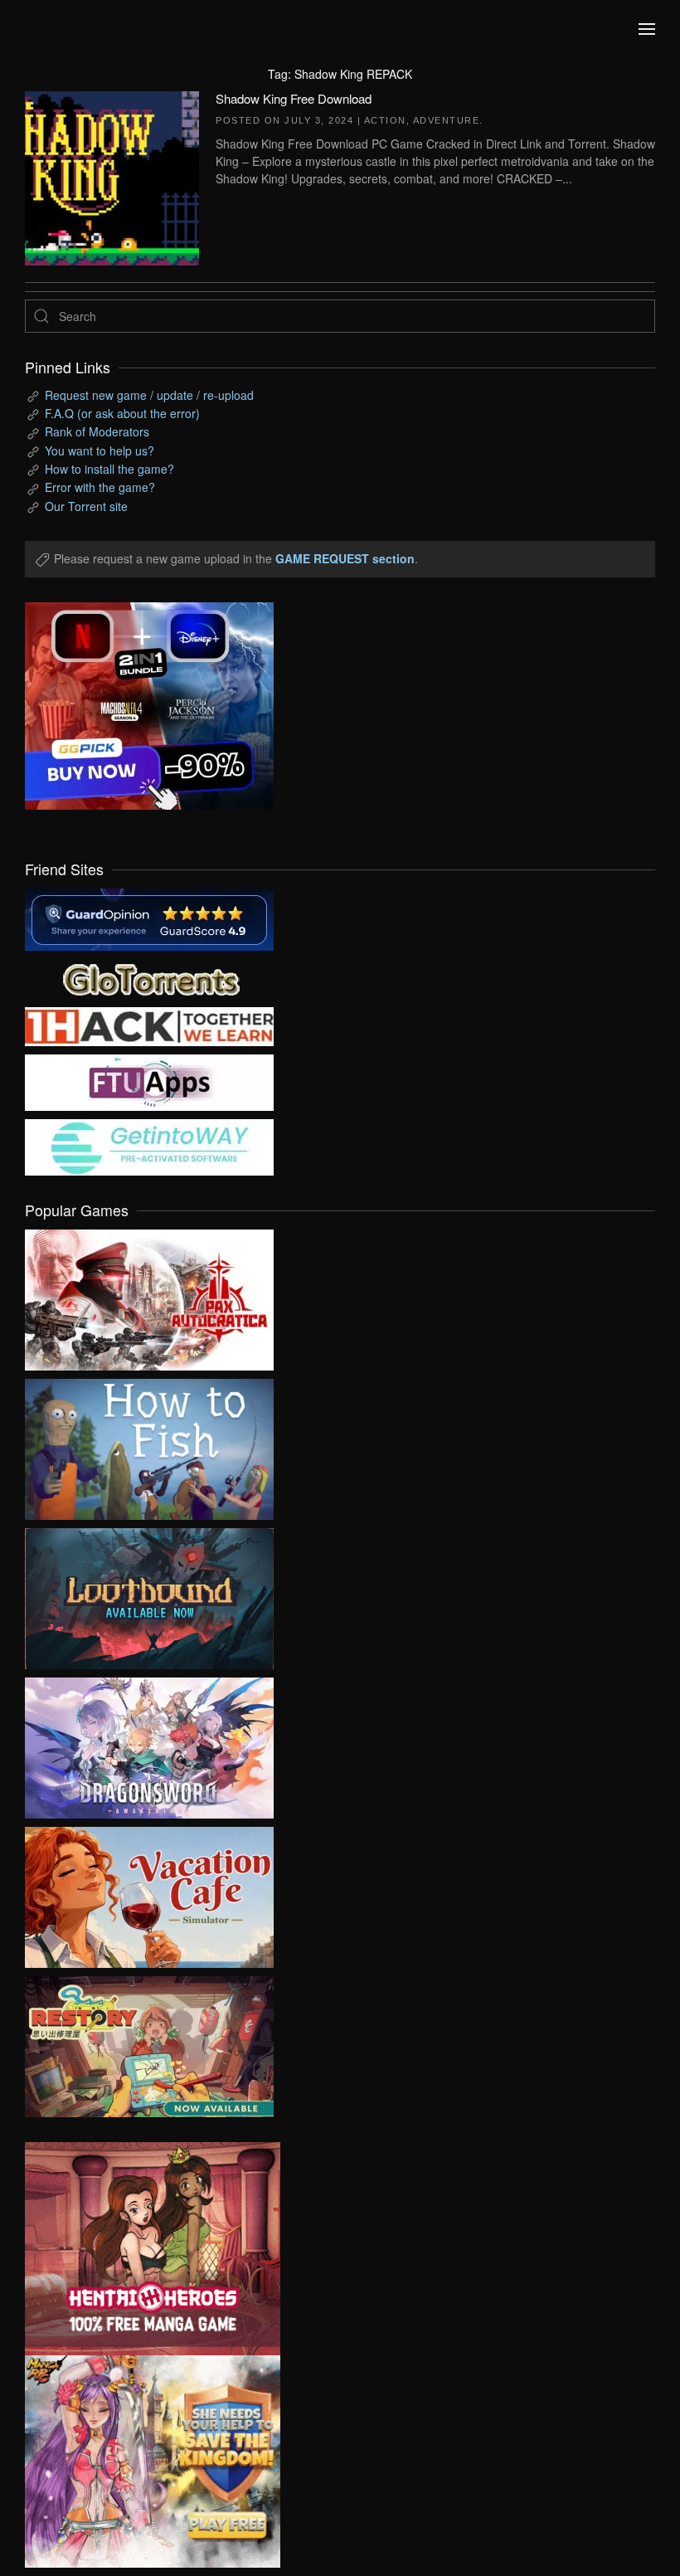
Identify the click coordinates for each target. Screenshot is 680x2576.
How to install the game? (109, 469)
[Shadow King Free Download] (112, 176)
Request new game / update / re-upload (149, 395)
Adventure (447, 120)
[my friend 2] (149, 977)
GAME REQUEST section (345, 558)
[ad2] (140, 2249)
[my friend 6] (149, 1081)
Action (385, 120)
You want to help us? (100, 450)
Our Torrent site (86, 506)
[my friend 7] (149, 1146)
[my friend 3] (149, 1025)
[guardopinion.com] (149, 918)
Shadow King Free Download (294, 98)
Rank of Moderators (97, 431)
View (149, 1296)
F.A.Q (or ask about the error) (122, 413)
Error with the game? (100, 487)
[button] (647, 29)
